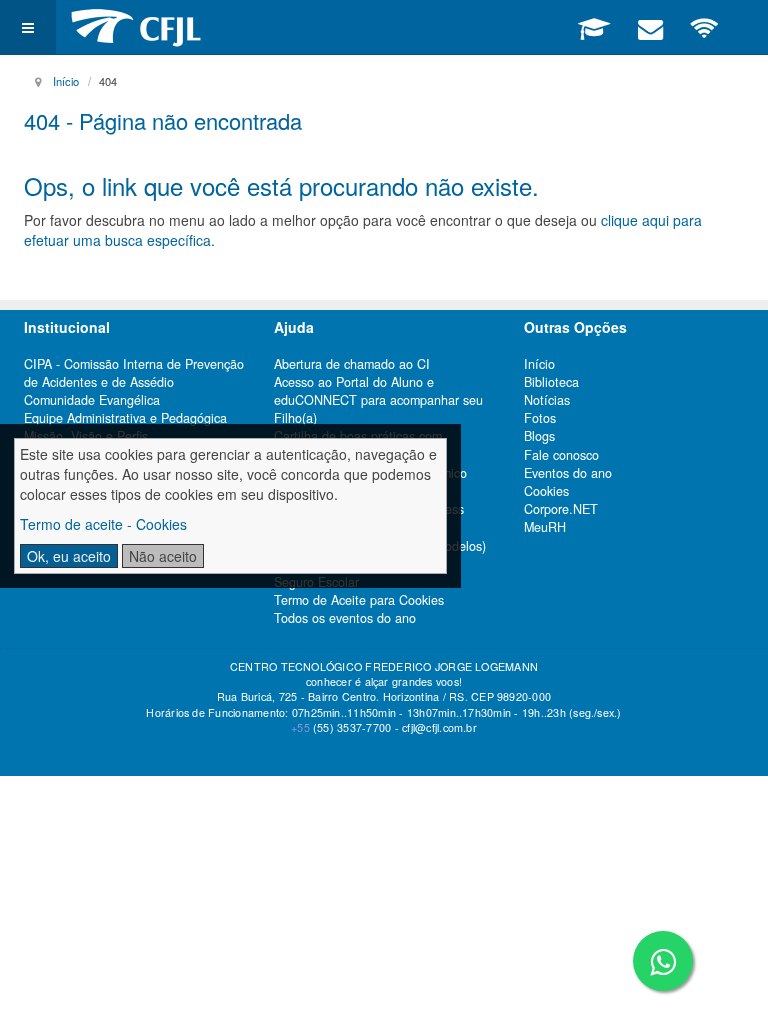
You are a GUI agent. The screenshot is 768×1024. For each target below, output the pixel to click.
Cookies (546, 491)
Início (66, 81)
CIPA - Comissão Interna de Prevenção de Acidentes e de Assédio (134, 373)
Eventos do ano (568, 473)
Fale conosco (561, 455)
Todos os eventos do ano (345, 618)
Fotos (540, 418)
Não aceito (163, 556)
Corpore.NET (561, 509)
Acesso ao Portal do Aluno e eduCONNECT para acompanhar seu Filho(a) (378, 400)
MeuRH (545, 527)
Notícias (547, 400)
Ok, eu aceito (69, 556)
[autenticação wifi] (704, 27)
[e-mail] (649, 27)
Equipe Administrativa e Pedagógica (125, 418)
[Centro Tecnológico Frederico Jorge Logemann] (136, 27)
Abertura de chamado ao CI (352, 364)
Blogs (539, 436)
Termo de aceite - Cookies (103, 524)
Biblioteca (551, 382)
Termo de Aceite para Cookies (359, 600)
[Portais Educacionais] (594, 27)
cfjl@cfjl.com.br (439, 727)
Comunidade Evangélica (92, 400)
